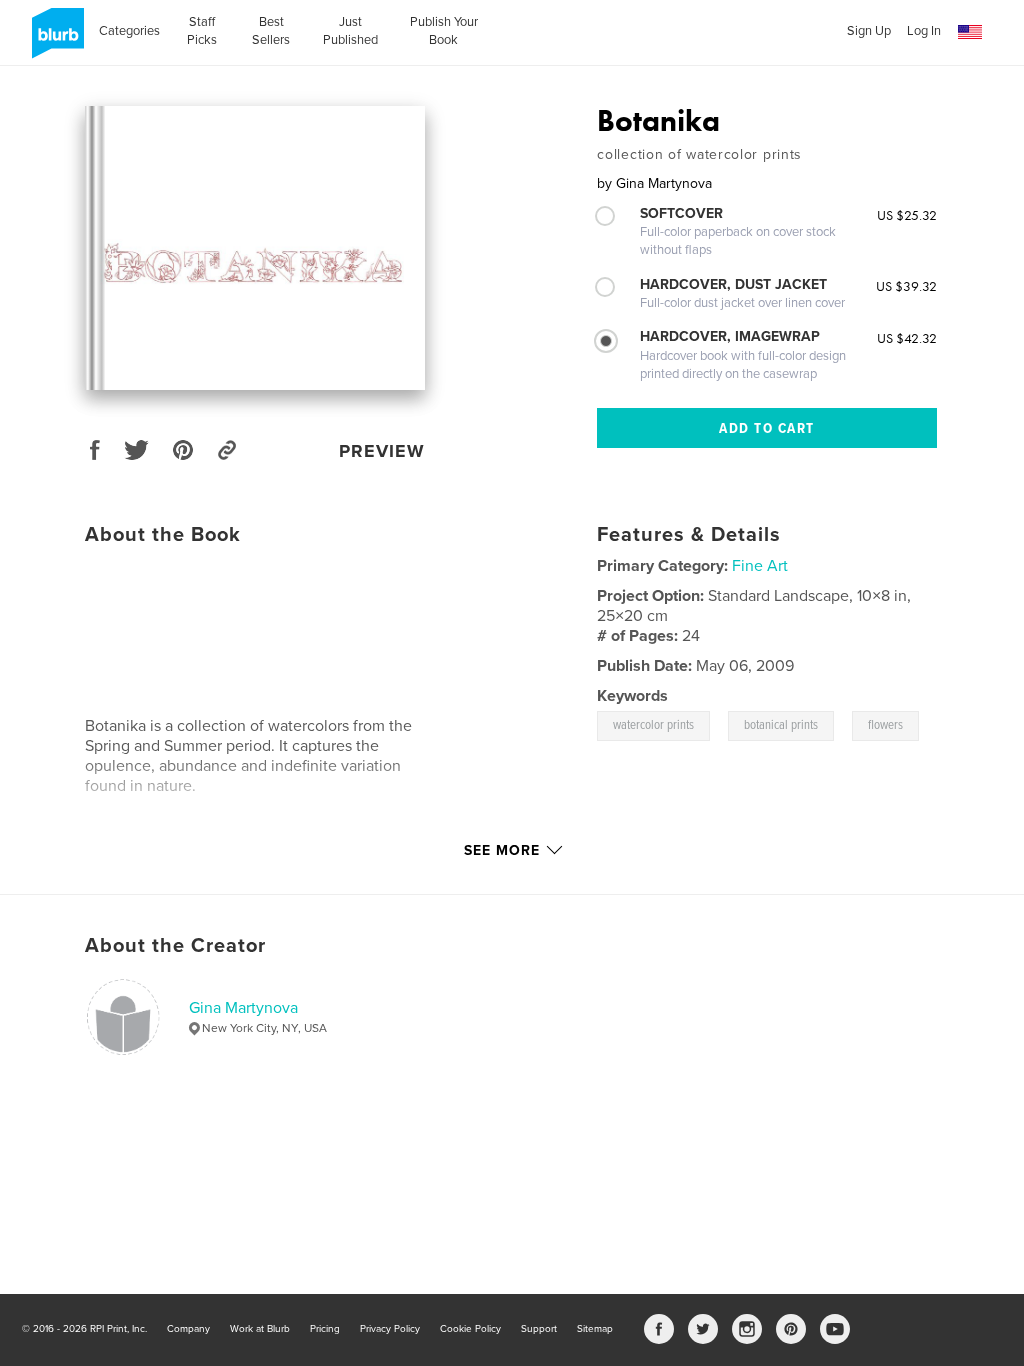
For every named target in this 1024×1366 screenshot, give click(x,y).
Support (539, 1329)
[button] (970, 32)
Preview (382, 451)
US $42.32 (907, 338)
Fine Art (760, 566)
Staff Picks (202, 31)
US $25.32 (907, 215)
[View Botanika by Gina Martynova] (255, 248)
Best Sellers (271, 31)
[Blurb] (54, 41)
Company (188, 1329)
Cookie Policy (470, 1329)
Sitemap (595, 1329)
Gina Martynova (243, 1008)
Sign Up (869, 31)
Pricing (325, 1329)
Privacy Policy (390, 1329)
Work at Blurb (260, 1329)
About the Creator (175, 946)
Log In (924, 31)
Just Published (350, 31)
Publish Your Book (444, 31)
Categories (129, 31)
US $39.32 (906, 286)
